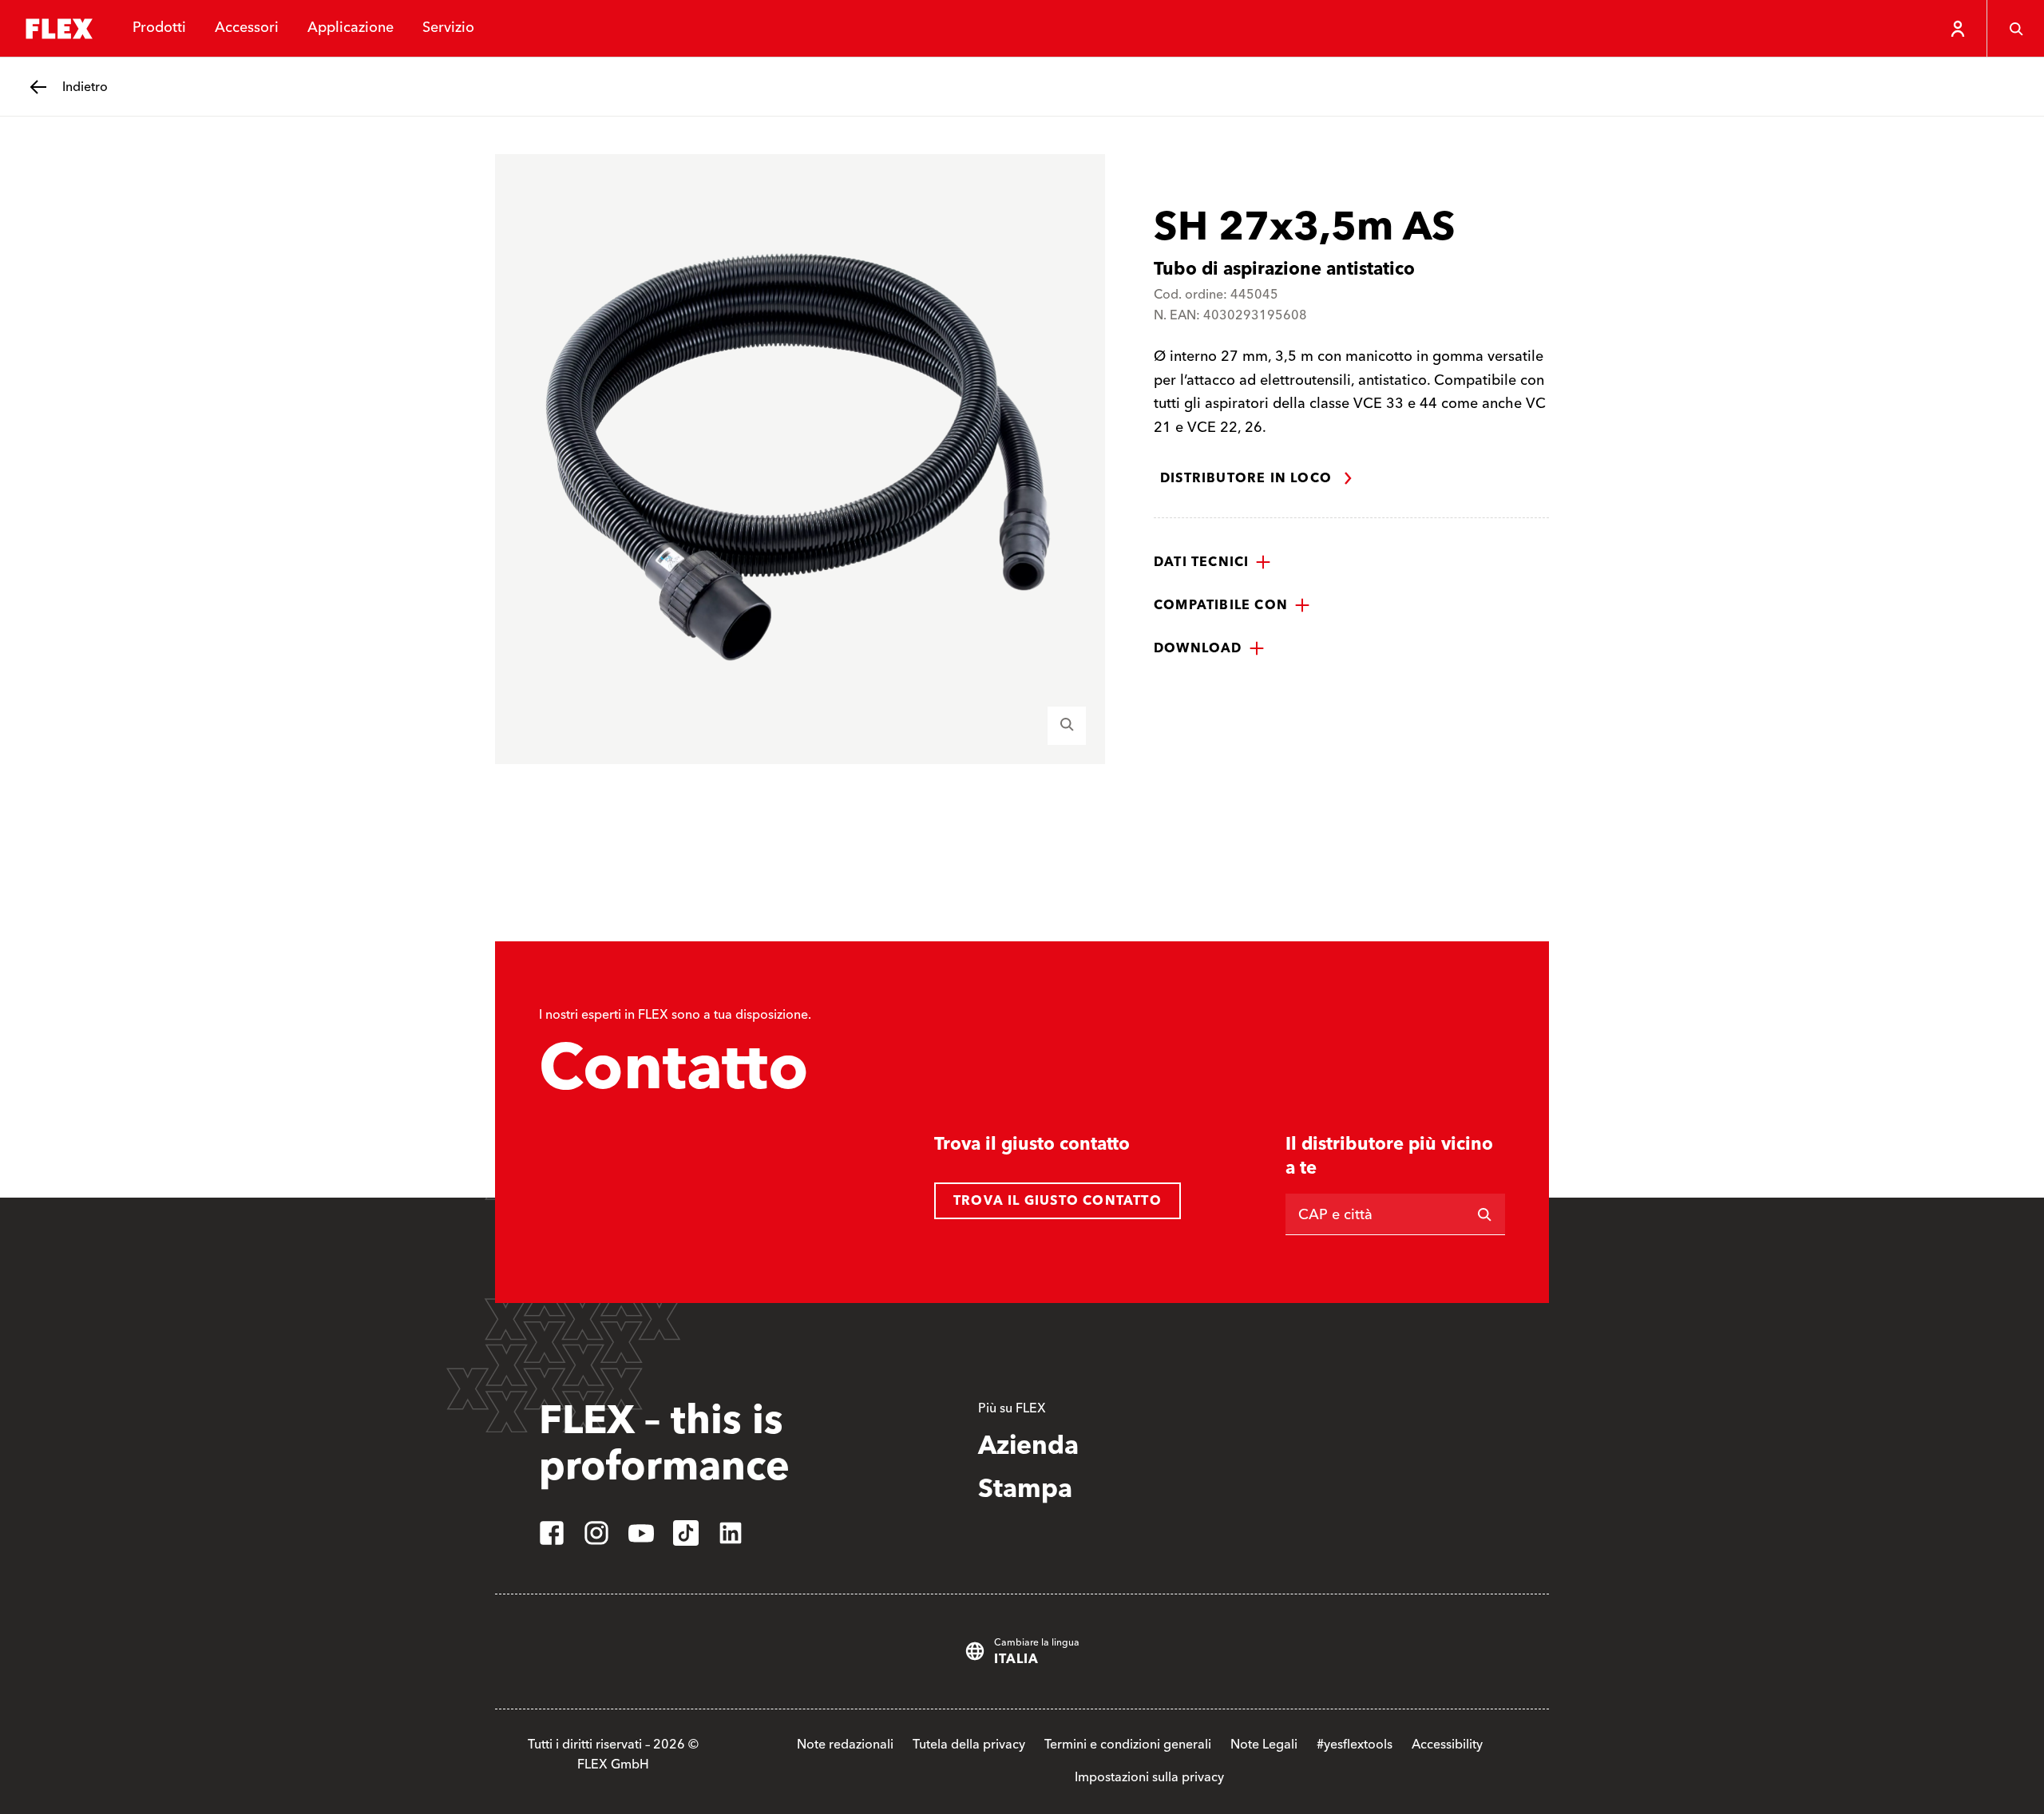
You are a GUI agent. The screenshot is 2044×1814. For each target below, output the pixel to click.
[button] (1212, 562)
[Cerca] (2015, 29)
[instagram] (596, 1533)
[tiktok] (686, 1533)
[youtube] (641, 1533)
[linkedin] (731, 1533)
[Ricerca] (1484, 1214)
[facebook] (552, 1533)
